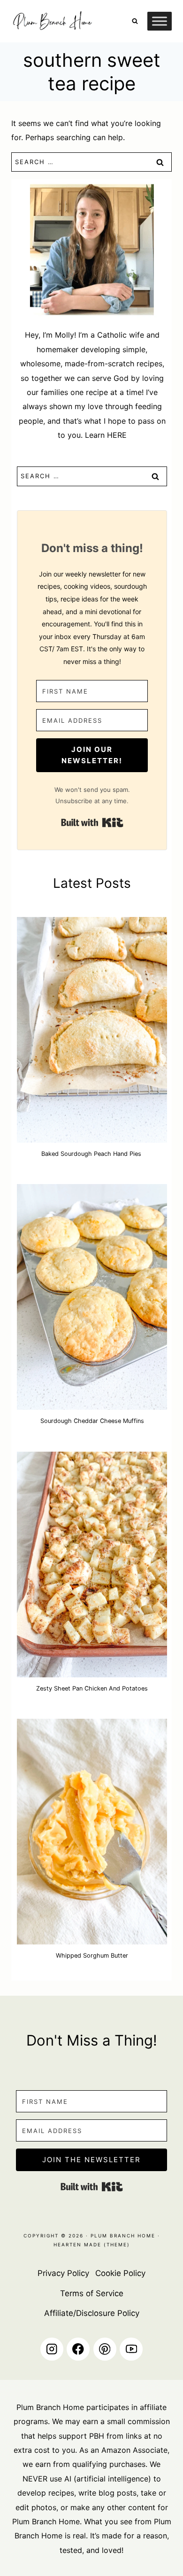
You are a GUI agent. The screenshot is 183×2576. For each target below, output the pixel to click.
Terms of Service (92, 2293)
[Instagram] (52, 2349)
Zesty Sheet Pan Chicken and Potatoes (92, 1688)
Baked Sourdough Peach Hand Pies (92, 1154)
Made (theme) (106, 2244)
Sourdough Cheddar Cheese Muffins (92, 1421)
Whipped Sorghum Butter (92, 1956)
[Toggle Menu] (160, 21)
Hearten (68, 2244)
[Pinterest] (105, 2349)
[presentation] (92, 1030)
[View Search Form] (135, 21)
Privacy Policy (63, 2273)
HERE (117, 435)
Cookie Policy (120, 2273)
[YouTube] (131, 2349)
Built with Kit (92, 822)
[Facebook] (78, 2349)
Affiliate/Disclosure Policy (92, 2313)
